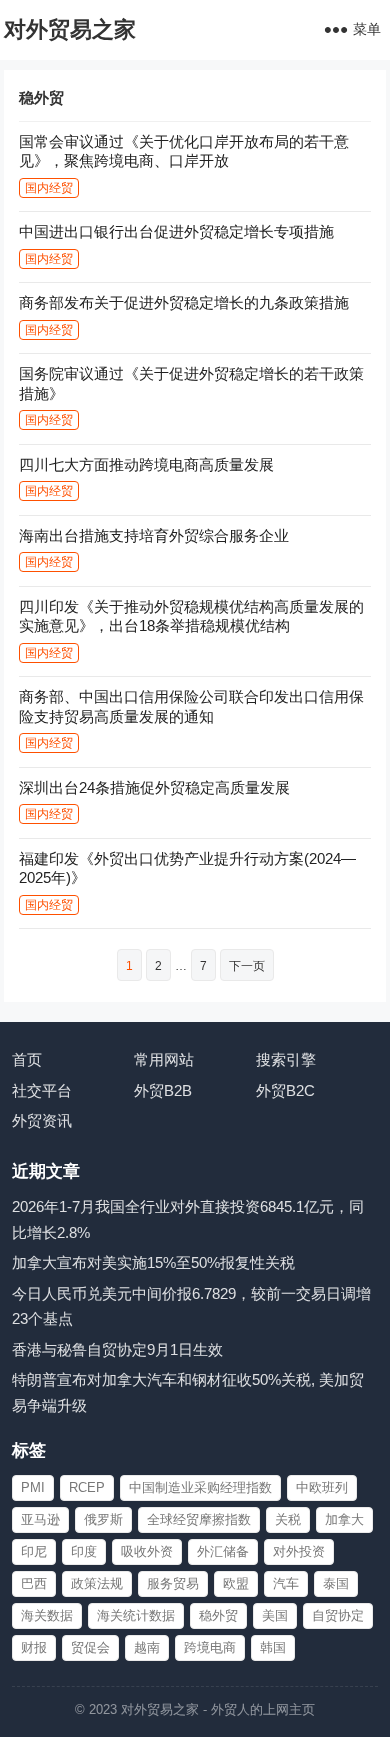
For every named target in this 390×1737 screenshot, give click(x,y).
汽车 (286, 1583)
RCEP (87, 1487)
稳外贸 (218, 1615)
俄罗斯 (103, 1519)
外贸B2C (285, 1090)
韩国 (273, 1647)
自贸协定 (338, 1615)
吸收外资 (147, 1551)
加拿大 (344, 1519)
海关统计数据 (136, 1615)
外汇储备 (223, 1551)
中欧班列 (322, 1487)
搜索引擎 (286, 1059)
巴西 (34, 1583)
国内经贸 (49, 188)
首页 (27, 1059)
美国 (275, 1615)
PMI (33, 1487)
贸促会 (90, 1647)
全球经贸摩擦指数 (199, 1519)
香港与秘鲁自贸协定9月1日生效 (117, 1349)
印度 (84, 1551)
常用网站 (164, 1059)
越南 (147, 1647)
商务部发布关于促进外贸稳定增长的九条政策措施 (184, 302)
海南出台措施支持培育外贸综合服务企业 (154, 535)
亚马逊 (40, 1519)
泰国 (336, 1583)
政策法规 (97, 1583)
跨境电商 (210, 1647)
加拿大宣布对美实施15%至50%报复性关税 (153, 1262)
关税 (288, 1519)
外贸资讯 (42, 1120)
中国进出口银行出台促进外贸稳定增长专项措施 (176, 231)
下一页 (247, 966)
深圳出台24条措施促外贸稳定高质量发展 (154, 787)
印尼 (34, 1551)
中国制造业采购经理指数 (200, 1487)
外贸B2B (163, 1090)
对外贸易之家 (70, 29)
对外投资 (299, 1551)
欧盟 (236, 1583)
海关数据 (47, 1615)
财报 (34, 1647)
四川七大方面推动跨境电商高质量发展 (146, 464)
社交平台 (42, 1090)
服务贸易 (173, 1583)
